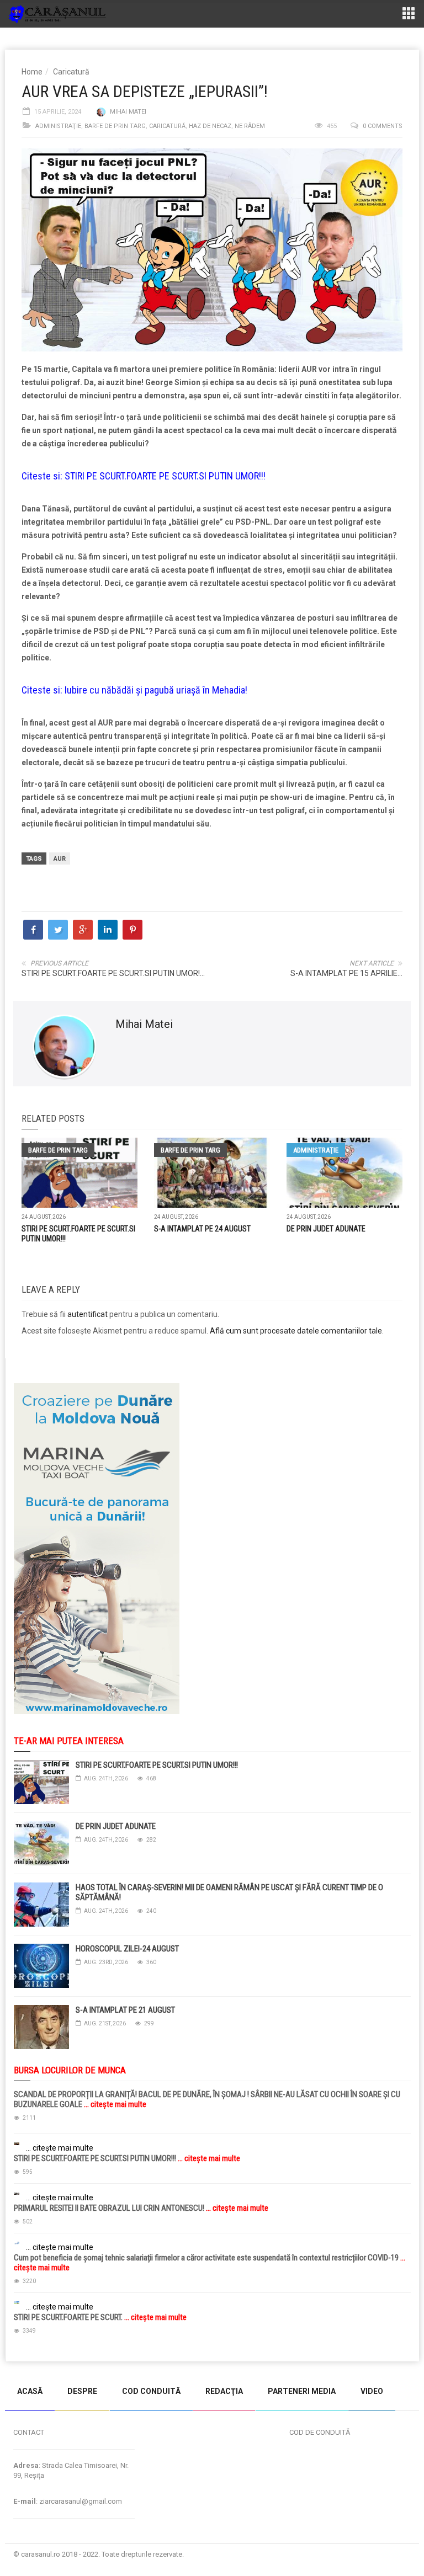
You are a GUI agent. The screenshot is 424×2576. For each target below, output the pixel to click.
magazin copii (64, 2367)
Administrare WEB (379, 2554)
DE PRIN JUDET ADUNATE (326, 1229)
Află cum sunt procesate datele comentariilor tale (296, 1331)
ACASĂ (30, 2391)
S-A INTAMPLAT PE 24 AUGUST (202, 1229)
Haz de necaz (210, 126)
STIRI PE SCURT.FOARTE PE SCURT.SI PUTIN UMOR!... (113, 973)
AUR (60, 859)
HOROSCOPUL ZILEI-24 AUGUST (127, 1949)
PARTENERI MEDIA (302, 2391)
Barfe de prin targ (115, 126)
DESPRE (82, 2391)
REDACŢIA (224, 2391)
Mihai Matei (128, 112)
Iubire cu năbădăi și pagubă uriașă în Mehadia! (156, 690)
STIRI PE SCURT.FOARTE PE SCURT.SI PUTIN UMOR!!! (165, 476)
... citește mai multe (114, 2104)
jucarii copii (19, 2367)
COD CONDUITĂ (151, 2391)
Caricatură (71, 72)
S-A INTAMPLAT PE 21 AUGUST (125, 2010)
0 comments (383, 126)
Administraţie (58, 126)
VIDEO (372, 2391)
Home (32, 72)
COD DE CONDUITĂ (320, 2432)
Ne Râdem (250, 126)
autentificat (88, 1314)
